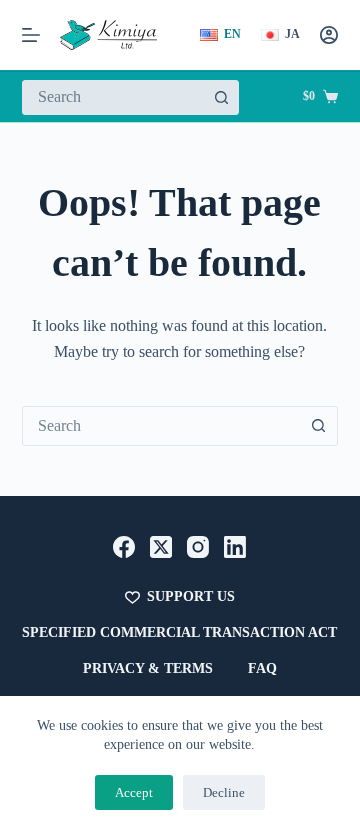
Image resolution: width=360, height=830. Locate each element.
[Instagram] (198, 547)
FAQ (262, 668)
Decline (224, 792)
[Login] (329, 35)
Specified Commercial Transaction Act (179, 632)
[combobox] (114, 97)
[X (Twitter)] (161, 547)
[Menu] (31, 35)
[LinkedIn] (235, 547)
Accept (134, 792)
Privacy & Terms (148, 668)
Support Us (191, 596)
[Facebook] (124, 547)
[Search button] (221, 97)
